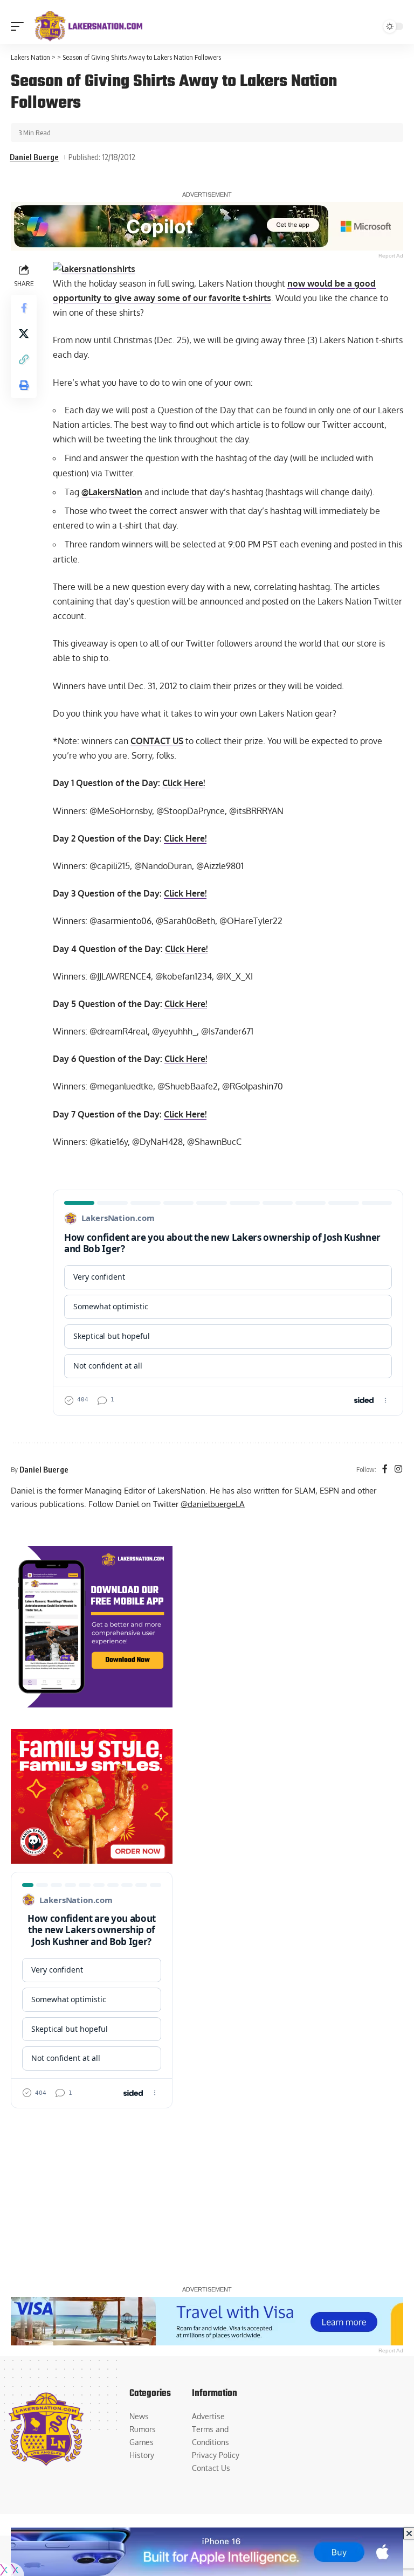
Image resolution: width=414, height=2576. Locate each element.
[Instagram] (398, 1470)
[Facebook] (385, 1470)
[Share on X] (24, 334)
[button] (20, 26)
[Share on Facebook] (24, 308)
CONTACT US (157, 741)
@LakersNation (112, 492)
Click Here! (184, 783)
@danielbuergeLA (213, 1504)
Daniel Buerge (34, 157)
